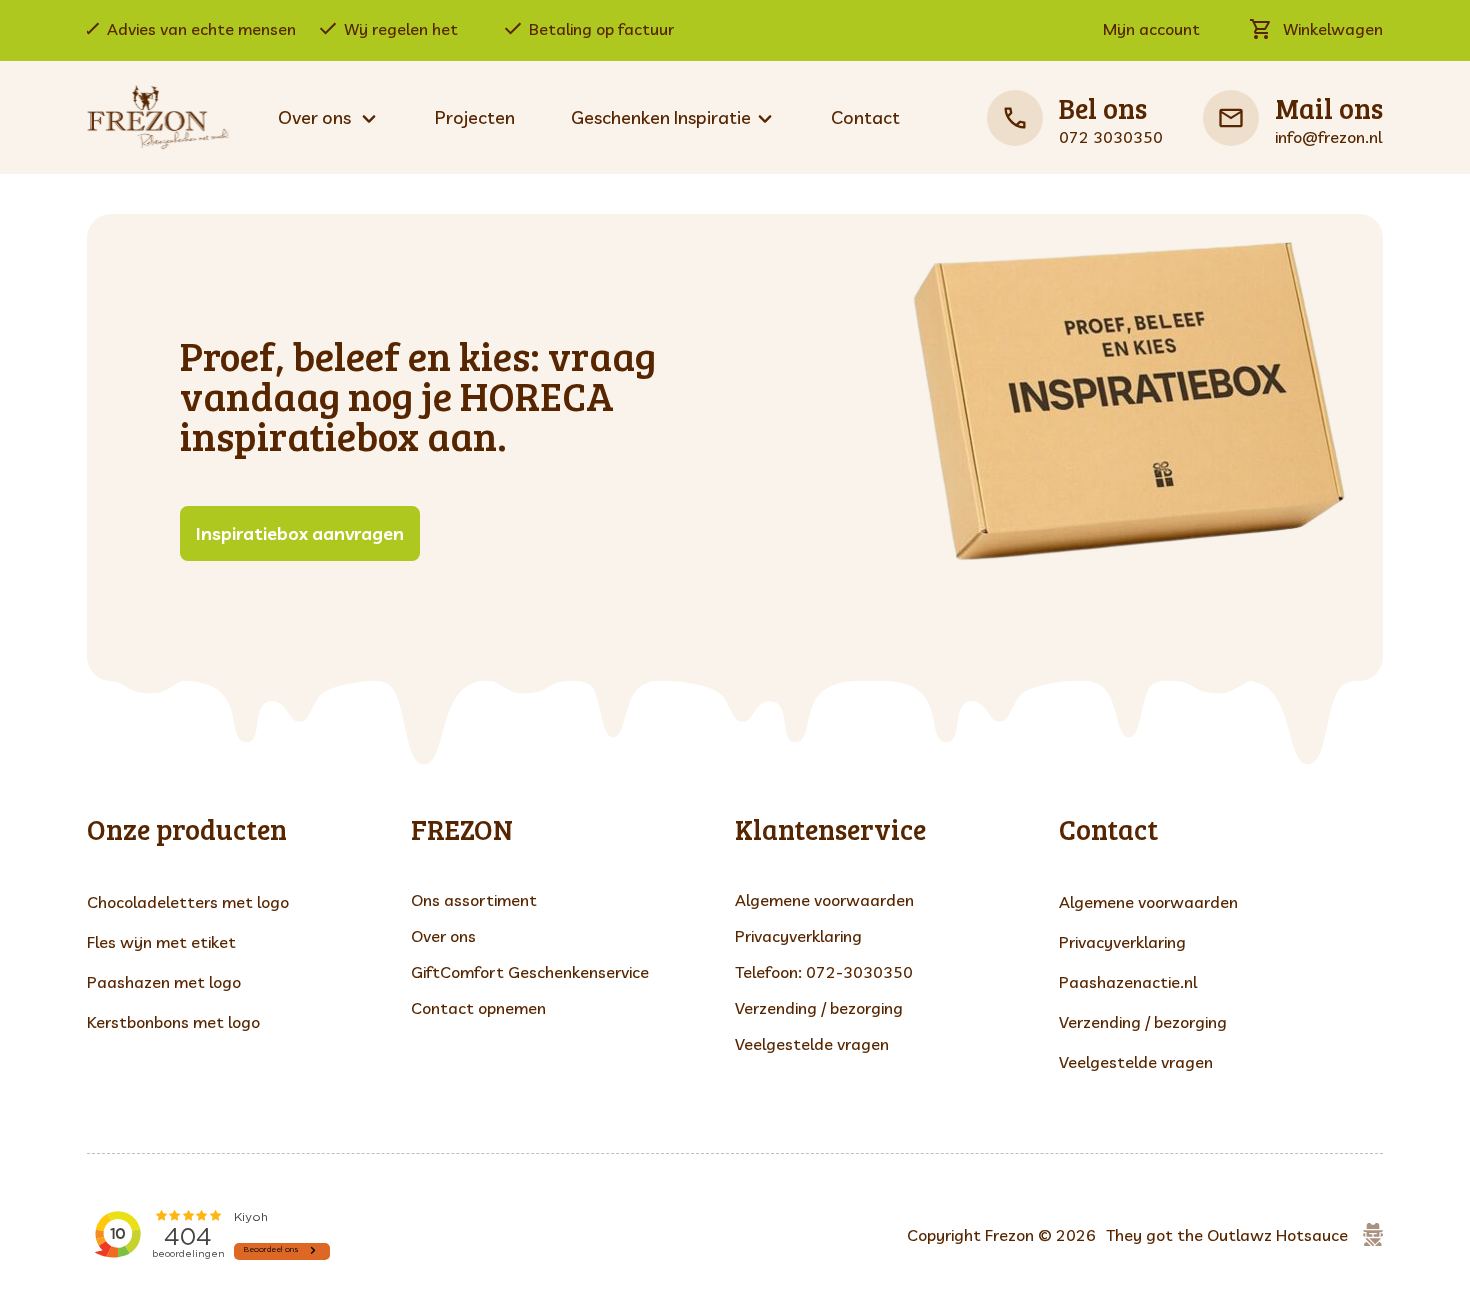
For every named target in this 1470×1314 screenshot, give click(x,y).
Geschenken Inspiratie (661, 117)
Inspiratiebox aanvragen (300, 533)
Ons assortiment (474, 900)
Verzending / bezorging (819, 1008)
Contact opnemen (478, 1008)
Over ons (443, 936)
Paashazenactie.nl (1128, 982)
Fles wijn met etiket (161, 942)
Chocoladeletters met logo (188, 902)
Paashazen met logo (164, 982)
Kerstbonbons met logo (173, 1022)
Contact (865, 117)
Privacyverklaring (798, 936)
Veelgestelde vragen (812, 1044)
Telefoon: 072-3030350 (824, 972)
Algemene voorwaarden (824, 900)
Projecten (475, 117)
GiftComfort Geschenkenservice (530, 972)
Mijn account (1151, 29)
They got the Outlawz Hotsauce (1227, 1235)
